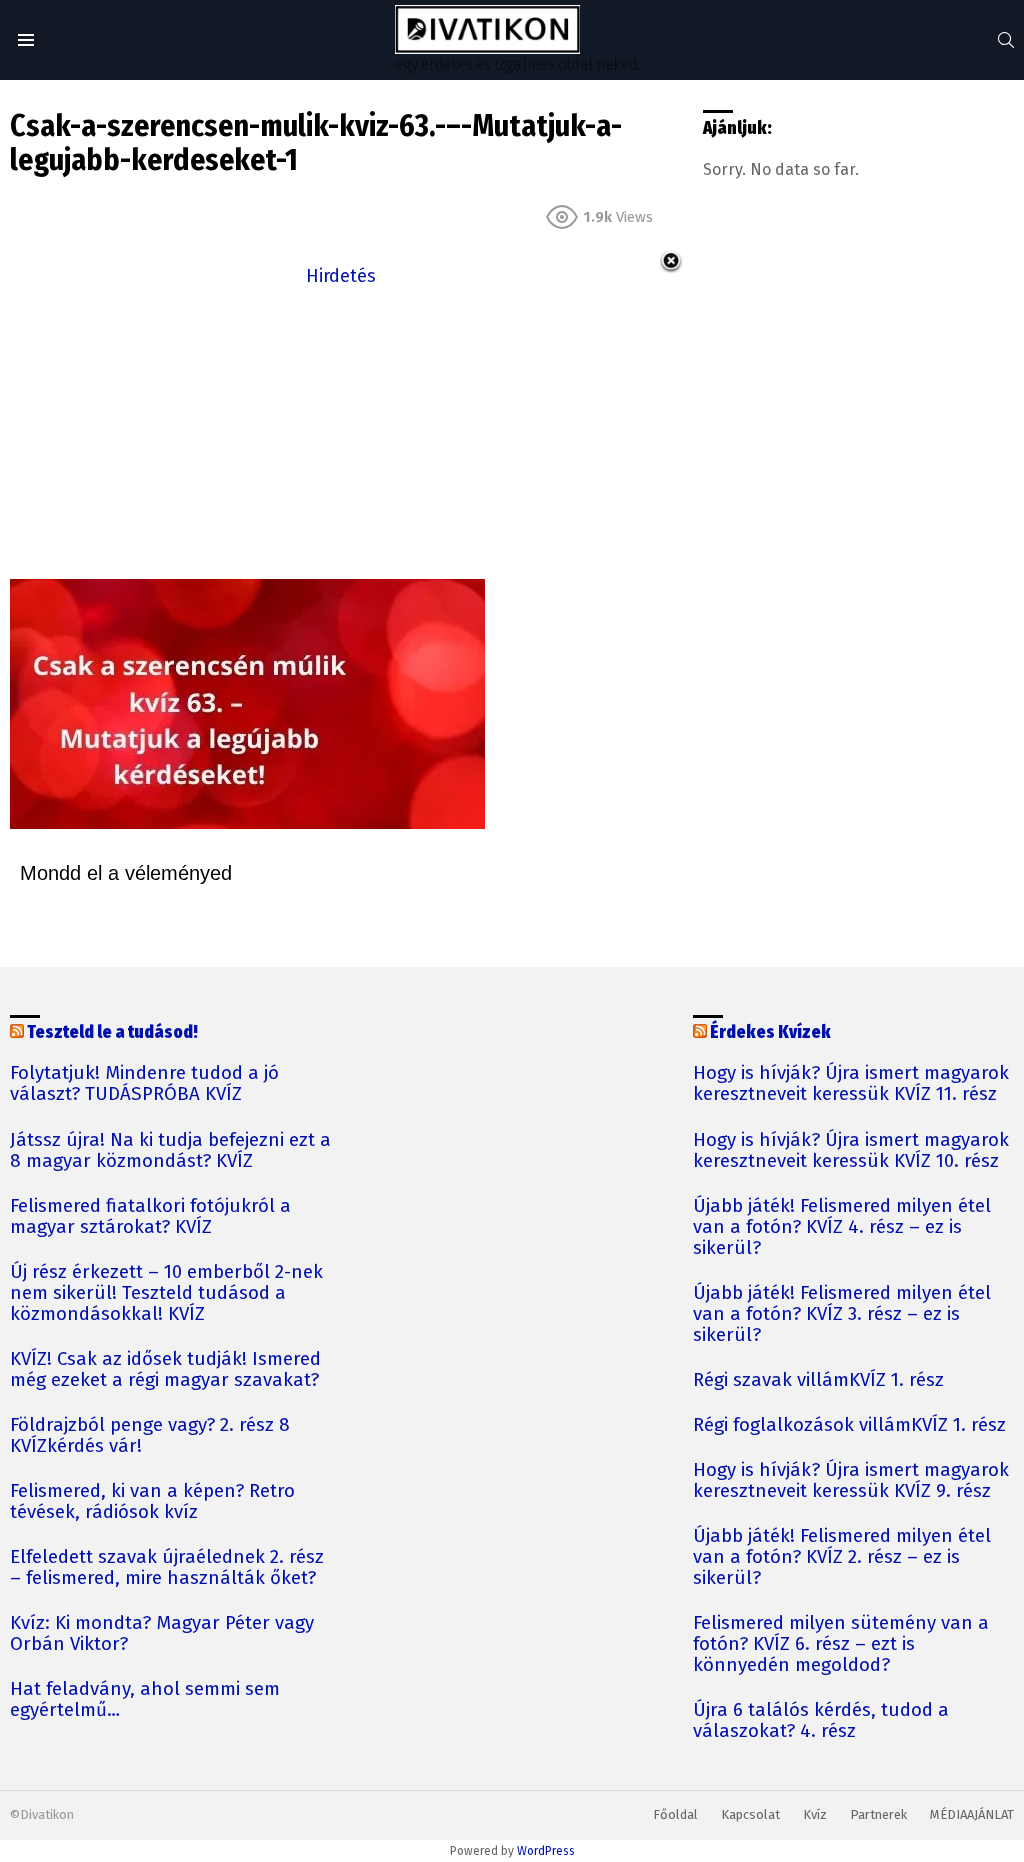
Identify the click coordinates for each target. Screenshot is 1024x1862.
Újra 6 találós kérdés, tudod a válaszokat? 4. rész (821, 1721)
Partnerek (878, 1814)
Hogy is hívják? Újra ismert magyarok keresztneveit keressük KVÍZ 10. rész (851, 1151)
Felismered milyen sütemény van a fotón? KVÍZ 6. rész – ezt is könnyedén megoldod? (841, 1644)
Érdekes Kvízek (770, 1032)
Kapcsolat (750, 1814)
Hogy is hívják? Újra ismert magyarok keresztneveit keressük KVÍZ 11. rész (851, 1084)
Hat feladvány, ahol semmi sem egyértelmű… (145, 1700)
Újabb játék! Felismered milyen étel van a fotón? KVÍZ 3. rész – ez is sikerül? (842, 1314)
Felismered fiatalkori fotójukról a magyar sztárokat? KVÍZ (150, 1217)
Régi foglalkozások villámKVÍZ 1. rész (849, 1425)
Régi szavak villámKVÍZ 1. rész (818, 1380)
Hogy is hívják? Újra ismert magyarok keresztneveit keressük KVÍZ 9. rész (851, 1481)
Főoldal (675, 1814)
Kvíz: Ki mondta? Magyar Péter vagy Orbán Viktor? (162, 1634)
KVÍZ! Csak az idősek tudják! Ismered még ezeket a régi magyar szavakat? (165, 1370)
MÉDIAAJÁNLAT (972, 1814)
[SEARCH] (1006, 40)
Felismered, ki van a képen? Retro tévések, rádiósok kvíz (152, 1502)
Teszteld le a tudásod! (112, 1032)
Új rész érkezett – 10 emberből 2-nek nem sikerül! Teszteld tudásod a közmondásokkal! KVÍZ (166, 1293)
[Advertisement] (341, 431)
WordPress (546, 1851)
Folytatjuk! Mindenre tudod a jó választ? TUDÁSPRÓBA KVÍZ (144, 1084)
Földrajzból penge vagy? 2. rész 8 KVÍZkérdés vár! (150, 1436)
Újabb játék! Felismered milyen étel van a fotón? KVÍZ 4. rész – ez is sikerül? (842, 1227)
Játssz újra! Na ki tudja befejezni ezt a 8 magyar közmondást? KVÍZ (170, 1151)
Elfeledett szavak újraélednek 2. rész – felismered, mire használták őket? (167, 1568)
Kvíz (815, 1814)
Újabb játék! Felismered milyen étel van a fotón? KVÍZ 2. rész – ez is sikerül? (842, 1557)
